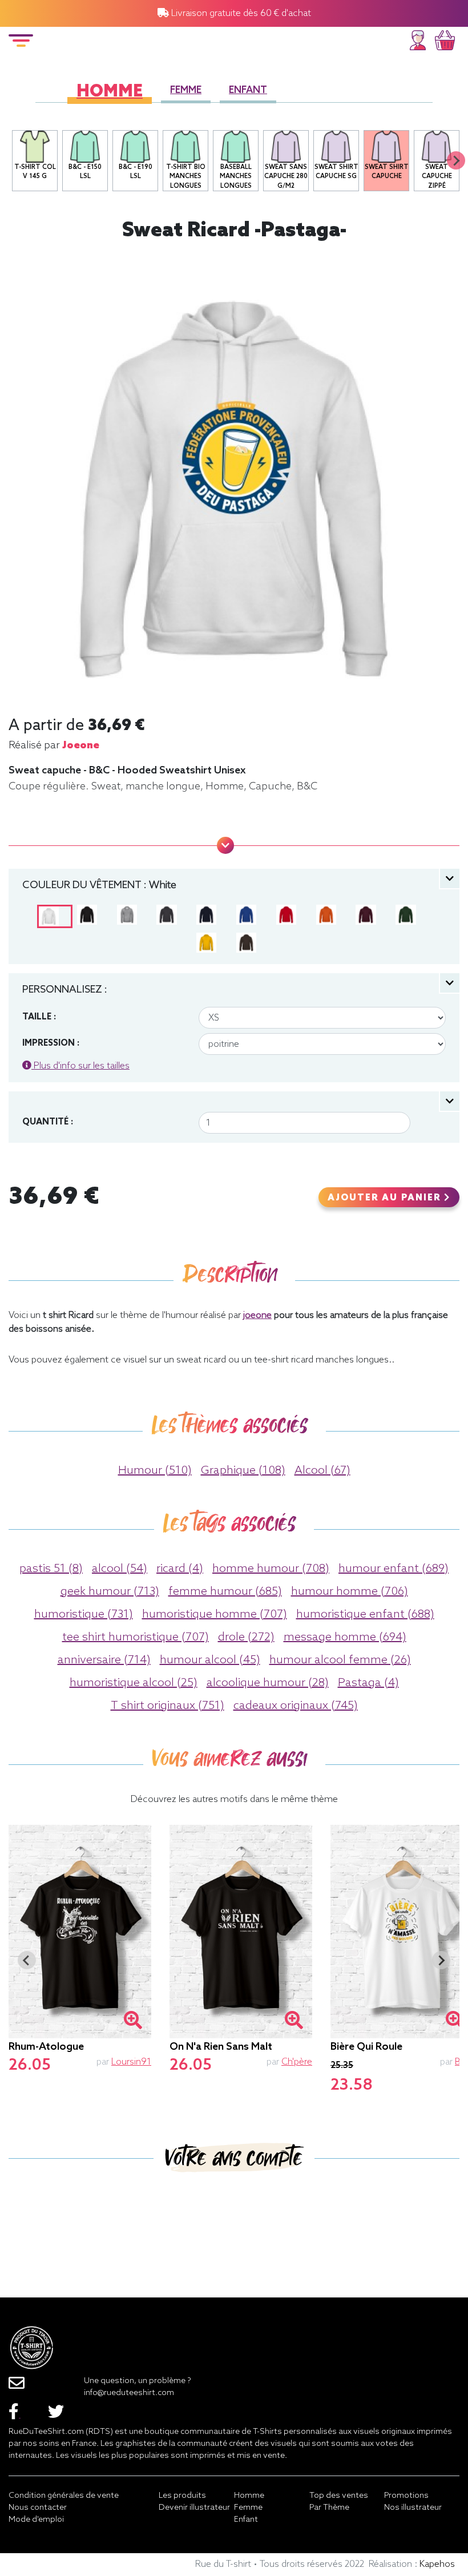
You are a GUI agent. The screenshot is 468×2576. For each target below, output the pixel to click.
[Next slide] (456, 160)
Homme (110, 92)
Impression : (51, 1043)
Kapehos (437, 2564)
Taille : (39, 1017)
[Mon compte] (418, 39)
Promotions (406, 2496)
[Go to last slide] (27, 1960)
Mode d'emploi (36, 2520)
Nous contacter (38, 2508)
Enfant (248, 90)
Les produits (182, 2496)
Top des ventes (339, 2496)
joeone (81, 745)
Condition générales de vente (64, 2496)
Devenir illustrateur (194, 2508)
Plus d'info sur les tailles (80, 1066)
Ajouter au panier (386, 1198)
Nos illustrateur (413, 2508)
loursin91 (131, 2062)
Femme (186, 90)
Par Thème (329, 2508)
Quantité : (48, 1122)
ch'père (297, 2062)
